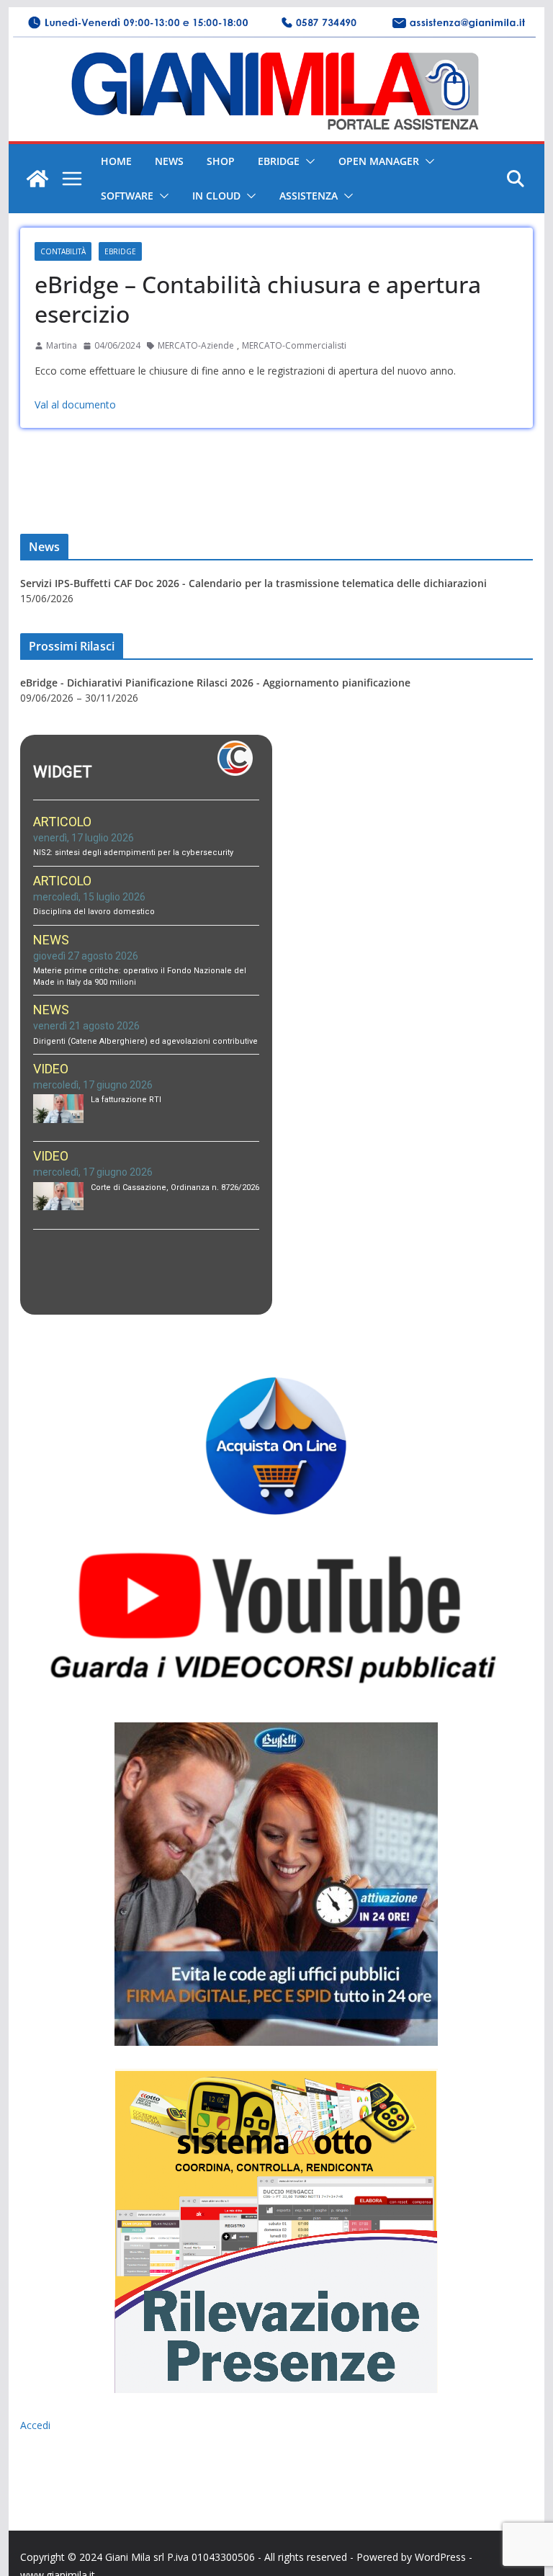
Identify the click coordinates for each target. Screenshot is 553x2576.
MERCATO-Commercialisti (294, 345)
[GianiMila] (37, 179)
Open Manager (379, 161)
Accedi (35, 2425)
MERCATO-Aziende (196, 345)
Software (127, 196)
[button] (307, 161)
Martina (62, 345)
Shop (221, 161)
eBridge (279, 161)
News (169, 161)
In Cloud (216, 196)
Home (116, 161)
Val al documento (75, 404)
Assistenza (309, 196)
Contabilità (63, 251)
